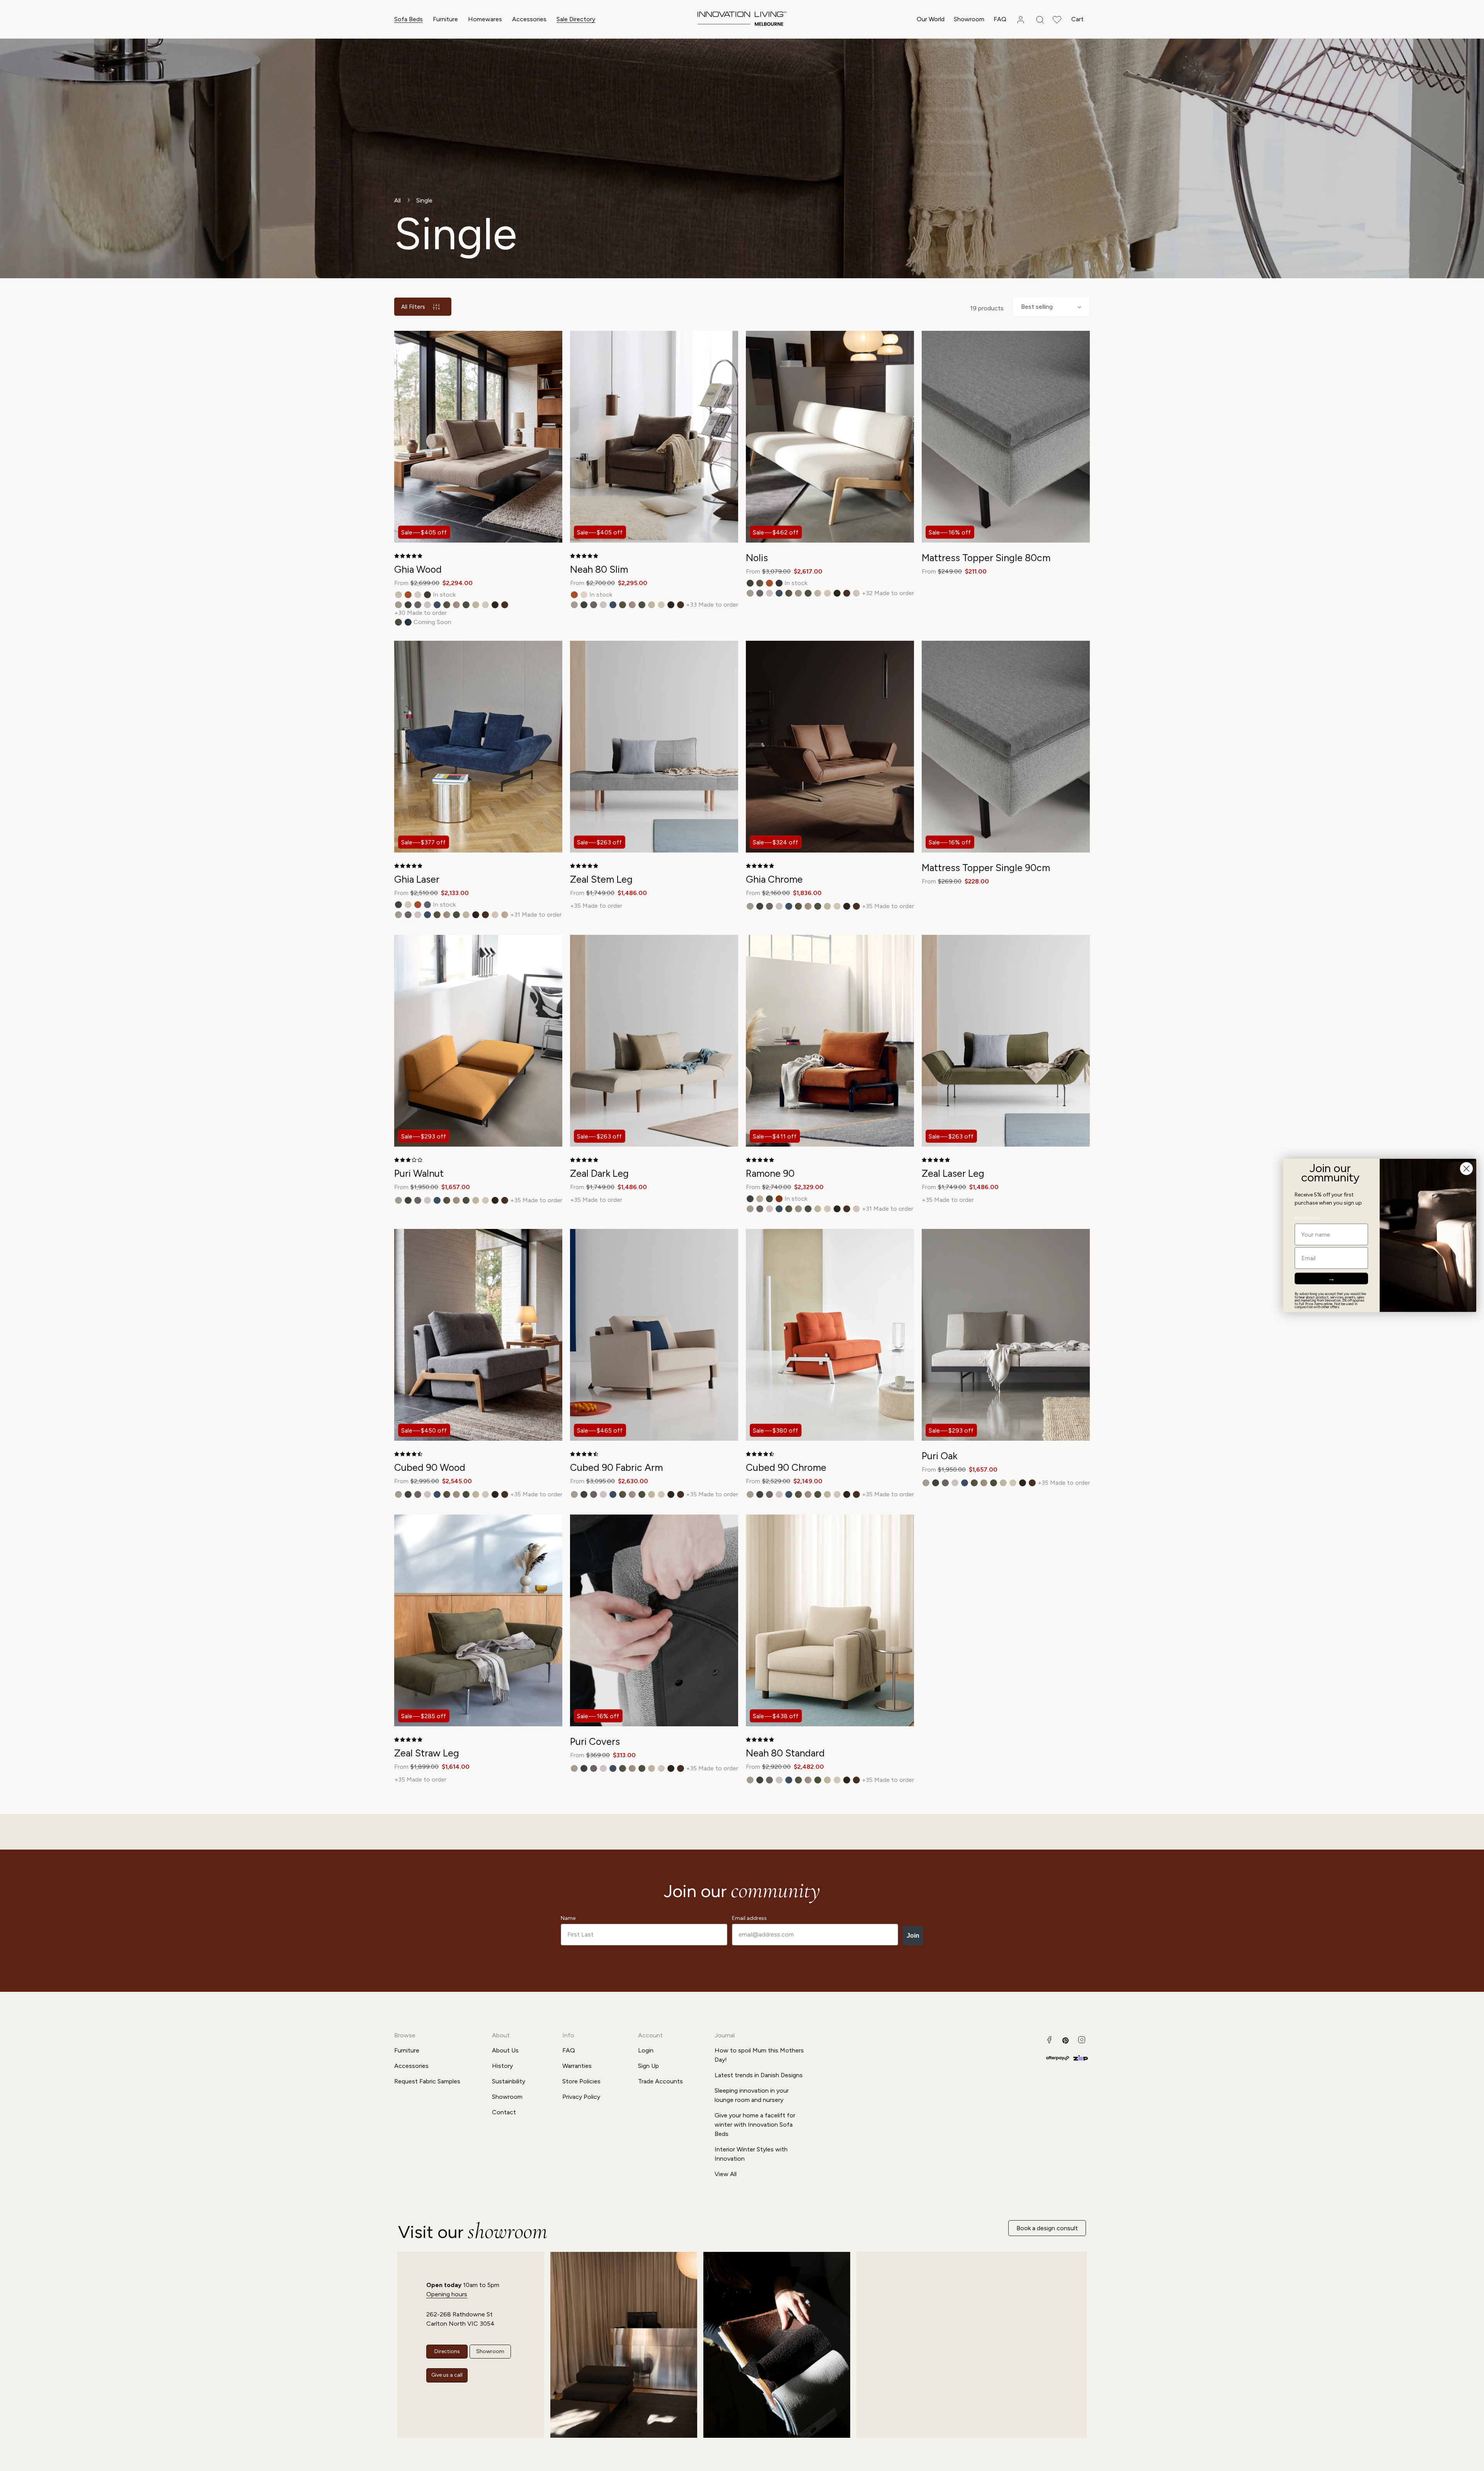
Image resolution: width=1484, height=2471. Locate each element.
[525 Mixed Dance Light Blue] (427, 905)
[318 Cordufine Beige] (456, 605)
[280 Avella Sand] (398, 605)
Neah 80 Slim (599, 569)
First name (1308, 1218)
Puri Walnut (419, 1173)
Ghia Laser (417, 879)
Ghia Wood (418, 569)
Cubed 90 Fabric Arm (616, 1467)
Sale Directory (576, 19)
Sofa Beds (408, 19)
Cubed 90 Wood (430, 1467)
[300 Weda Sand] (427, 605)
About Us (505, 2050)
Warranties (577, 2066)
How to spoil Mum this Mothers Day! (759, 2055)
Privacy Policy (581, 2097)
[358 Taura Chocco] (495, 605)
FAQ (569, 2050)
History (502, 2066)
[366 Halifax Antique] (505, 915)
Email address (749, 1918)
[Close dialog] (1466, 1168)
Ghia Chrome (774, 879)
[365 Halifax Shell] (856, 593)
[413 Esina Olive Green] (398, 622)
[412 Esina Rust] (408, 595)
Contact (504, 2112)
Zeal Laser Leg (953, 1173)
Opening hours (447, 2294)
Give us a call (447, 2375)
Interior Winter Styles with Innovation (751, 2154)
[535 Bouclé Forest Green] (427, 595)
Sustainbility (509, 2081)
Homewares (485, 19)
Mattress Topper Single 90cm (986, 868)
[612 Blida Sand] (584, 595)
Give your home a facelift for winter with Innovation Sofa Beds (755, 2125)
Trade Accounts (660, 2081)
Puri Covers (595, 1741)
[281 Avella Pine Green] (408, 605)
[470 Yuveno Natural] (418, 595)
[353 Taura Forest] (466, 605)
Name (568, 1918)
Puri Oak (939, 1456)
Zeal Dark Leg (599, 1173)
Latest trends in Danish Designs (759, 2075)
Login (646, 2050)
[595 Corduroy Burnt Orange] (779, 1199)
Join (913, 1936)
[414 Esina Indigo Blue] (408, 622)
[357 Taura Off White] (485, 605)
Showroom (507, 2097)
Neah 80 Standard (785, 1753)
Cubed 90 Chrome (786, 1467)
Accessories (529, 19)
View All (726, 2174)
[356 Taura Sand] (476, 605)
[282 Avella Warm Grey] (418, 605)
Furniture (445, 19)
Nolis (757, 558)
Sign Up (648, 2066)
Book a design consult (1047, 2228)
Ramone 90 (770, 1173)
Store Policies (581, 2081)
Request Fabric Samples (427, 2081)
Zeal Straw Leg (427, 1753)
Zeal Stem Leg (601, 879)
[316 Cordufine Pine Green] (447, 605)
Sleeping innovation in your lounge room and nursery (752, 2095)
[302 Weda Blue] (437, 605)
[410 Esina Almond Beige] (398, 595)
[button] (408, 20)
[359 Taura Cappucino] (505, 605)
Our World (931, 19)
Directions (447, 2351)
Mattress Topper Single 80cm (986, 558)
